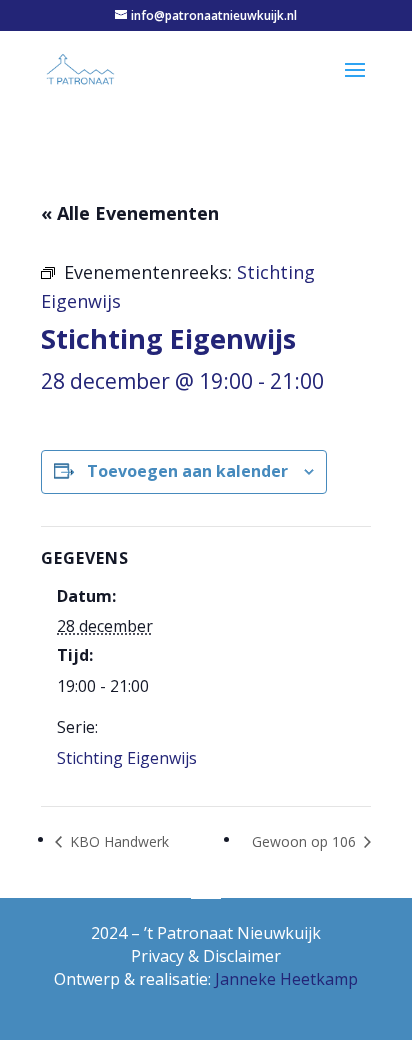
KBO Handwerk (117, 841)
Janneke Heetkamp (286, 979)
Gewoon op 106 (306, 841)
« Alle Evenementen (130, 213)
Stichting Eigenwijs (127, 758)
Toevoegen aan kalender (187, 471)
